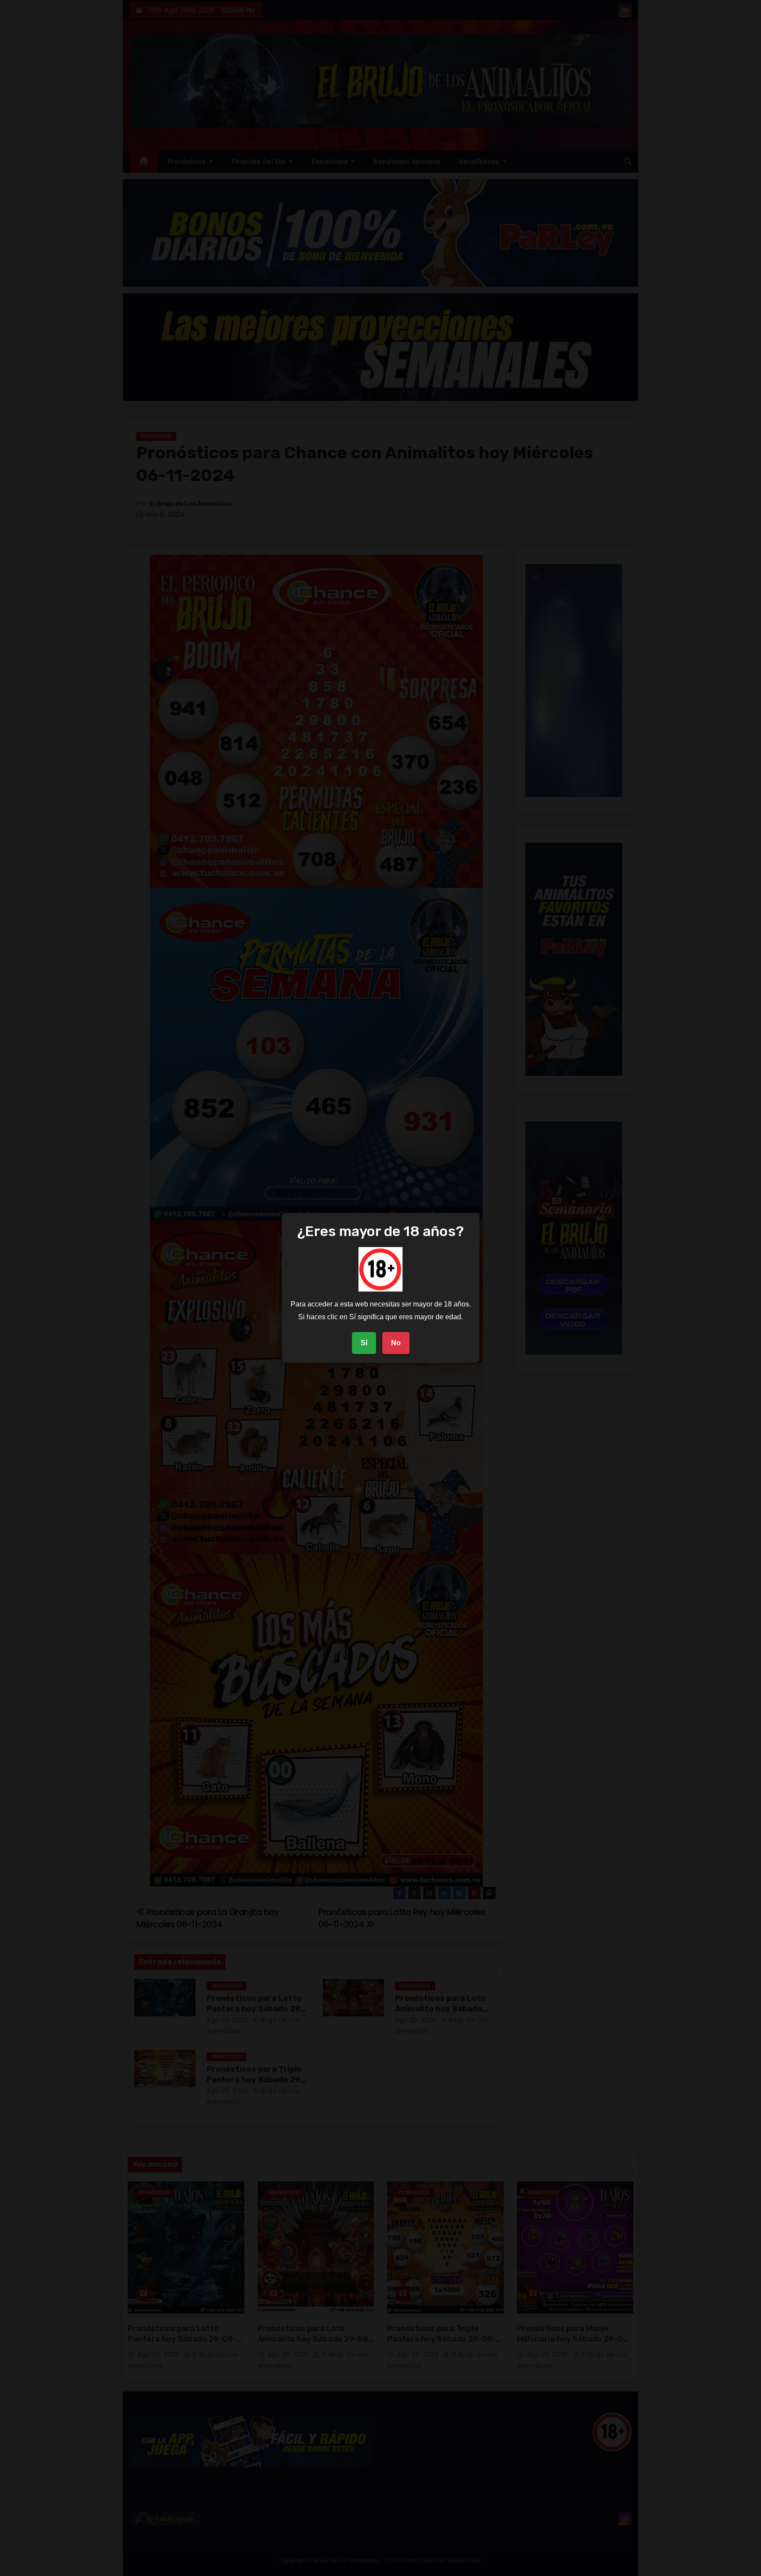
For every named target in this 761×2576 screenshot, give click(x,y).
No (396, 1343)
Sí (364, 1343)
